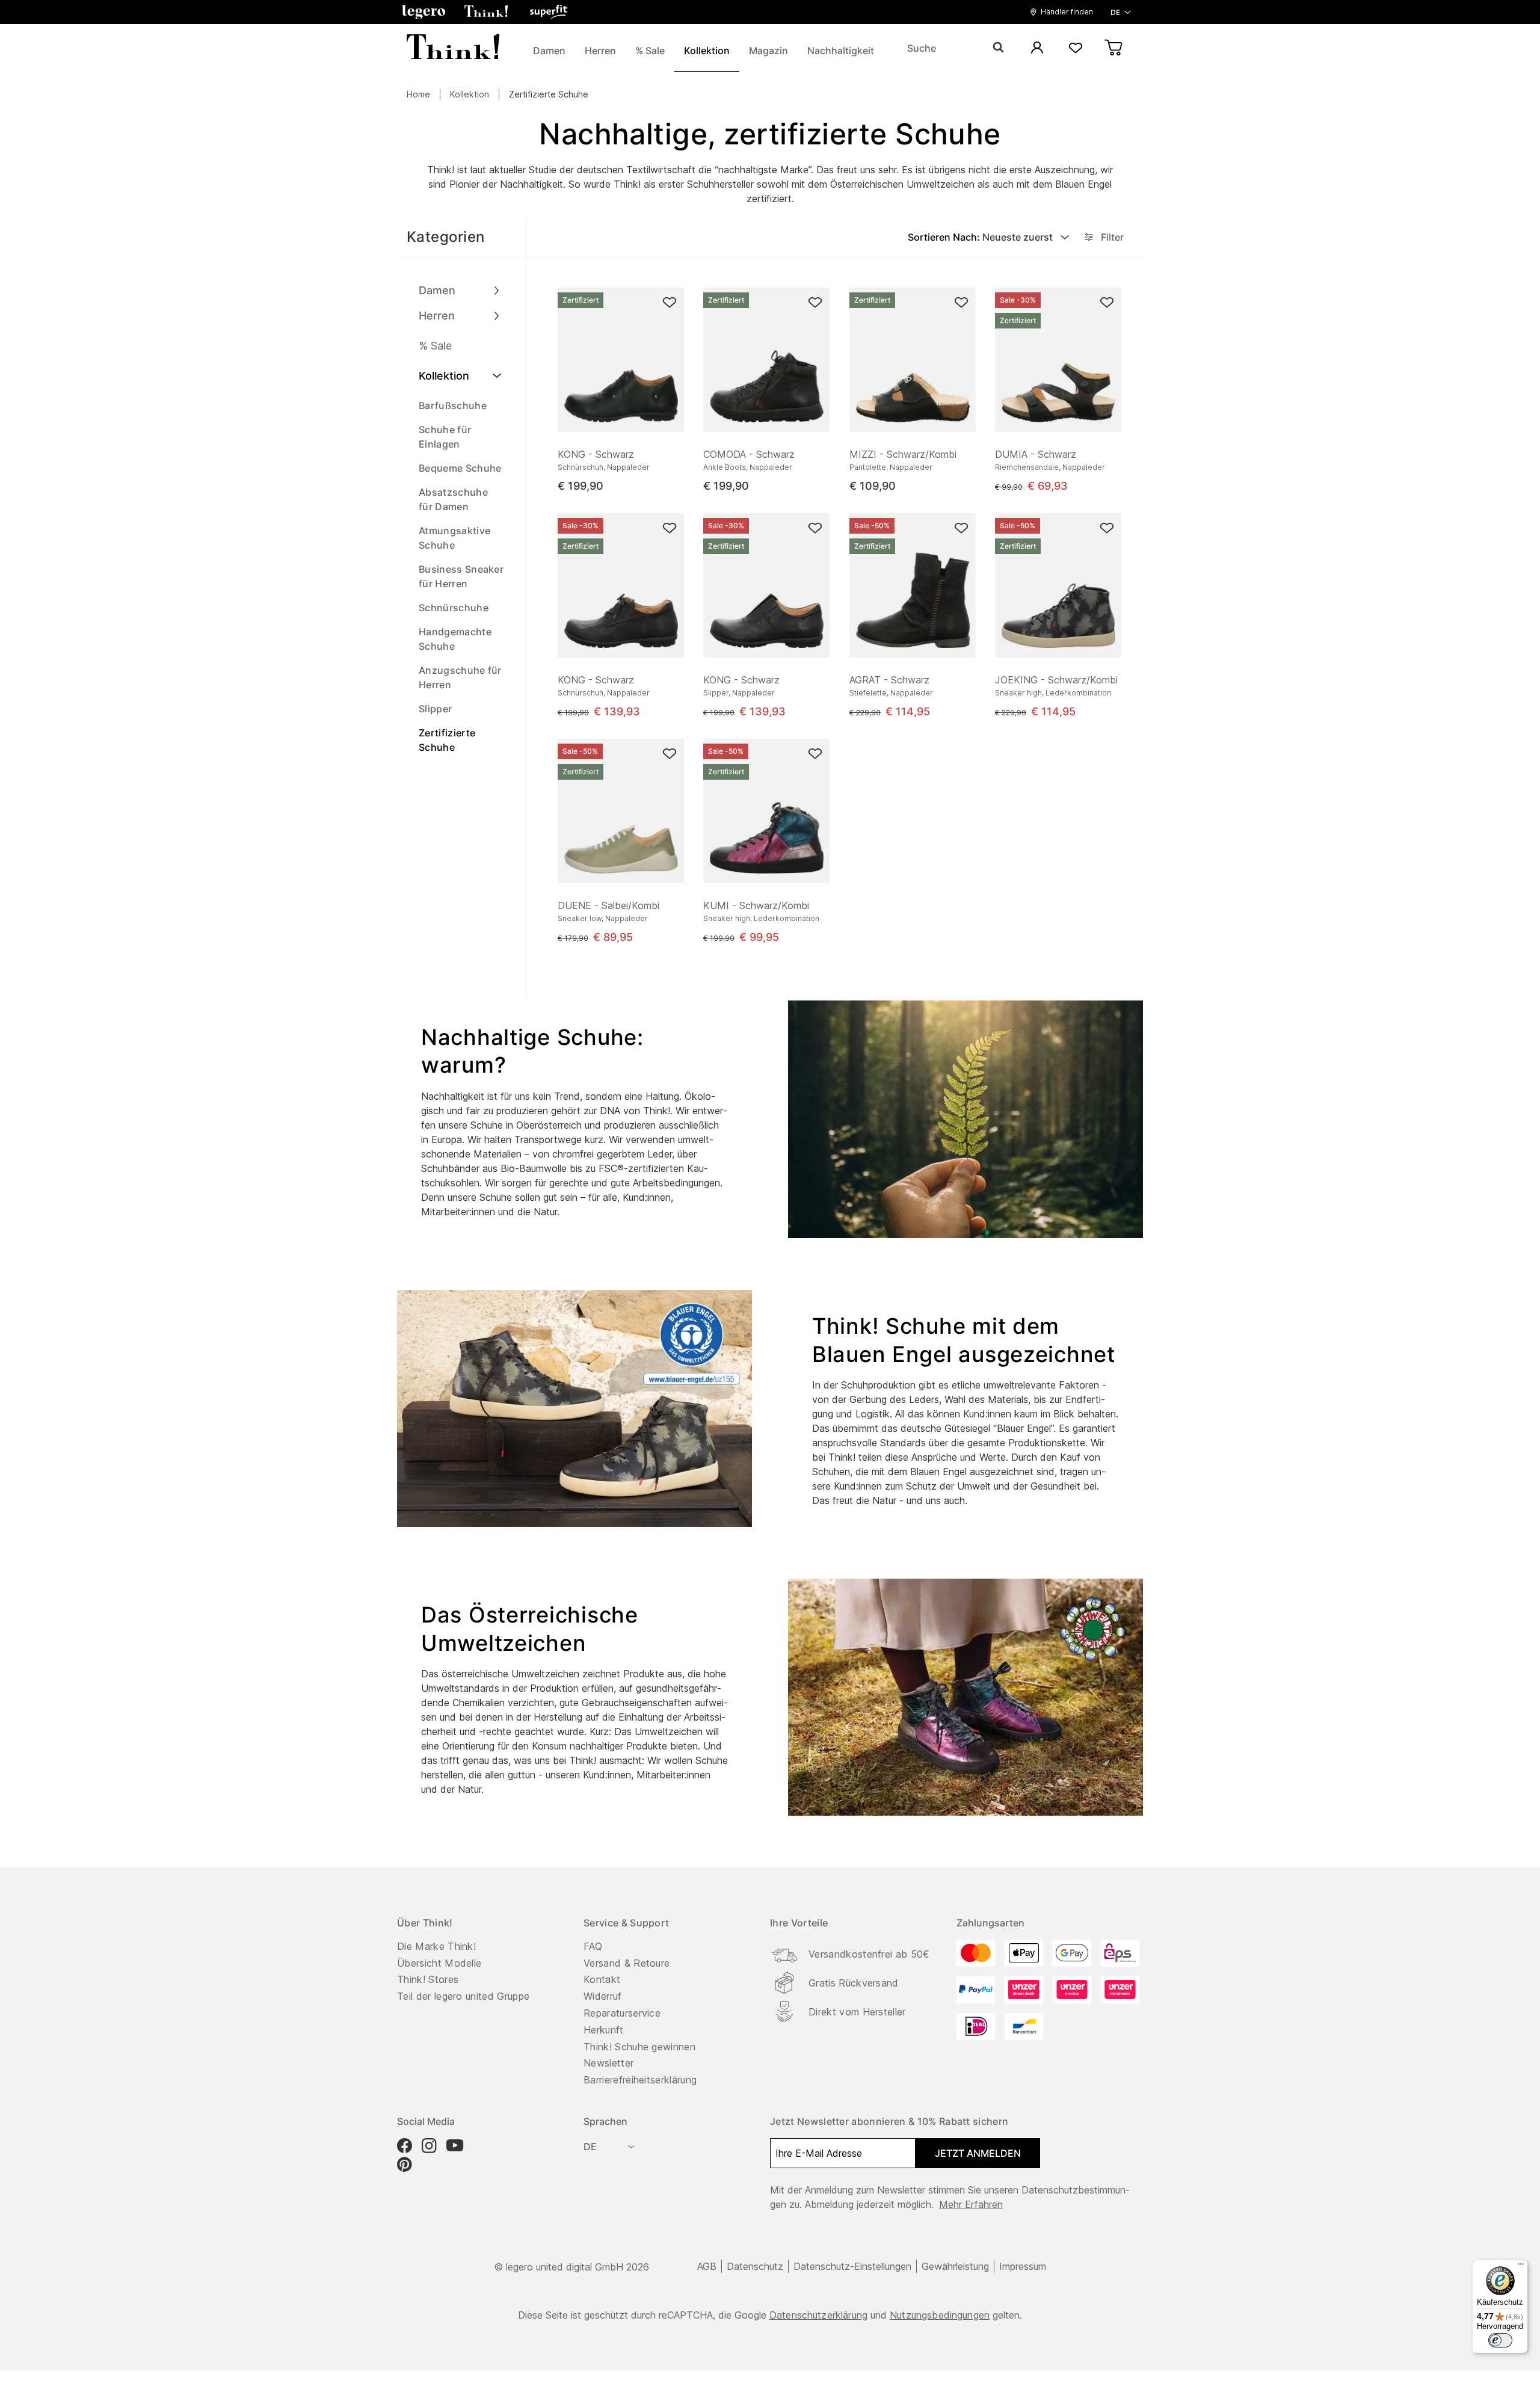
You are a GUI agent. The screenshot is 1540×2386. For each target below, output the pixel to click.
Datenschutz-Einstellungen (852, 2266)
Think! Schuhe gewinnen (639, 2047)
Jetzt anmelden (978, 2153)
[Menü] (1521, 2267)
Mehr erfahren (971, 2204)
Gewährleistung (955, 2266)
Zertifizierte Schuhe (549, 94)
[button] (423, 12)
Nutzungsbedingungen (940, 2315)
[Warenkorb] (1114, 48)
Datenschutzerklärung (818, 2315)
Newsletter (608, 2063)
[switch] (1500, 2340)
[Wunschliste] (1076, 48)
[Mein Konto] (1037, 48)
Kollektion (470, 94)
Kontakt (602, 1979)
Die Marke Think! (436, 1946)
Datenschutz (755, 2266)
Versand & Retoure (627, 1963)
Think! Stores (428, 1979)
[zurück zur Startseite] (453, 48)
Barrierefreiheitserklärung (640, 2080)
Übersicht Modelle (439, 1963)
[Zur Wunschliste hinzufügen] (670, 302)
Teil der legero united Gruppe (463, 1996)
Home (418, 94)
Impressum (1023, 2266)
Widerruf (603, 1996)
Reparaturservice (622, 2013)
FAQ (593, 1946)
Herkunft (604, 2030)
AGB (707, 2266)
